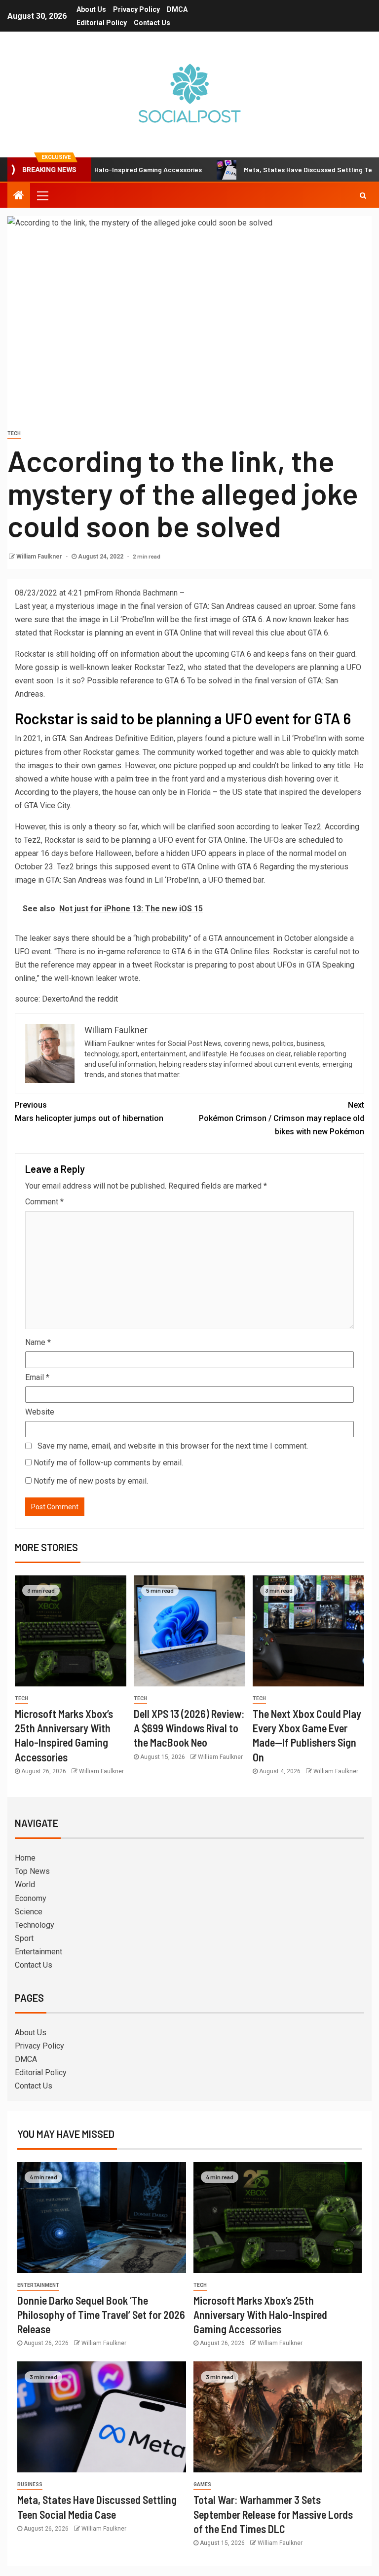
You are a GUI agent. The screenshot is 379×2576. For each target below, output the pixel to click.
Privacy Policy (136, 9)
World (25, 1885)
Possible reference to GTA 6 (136, 681)
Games (202, 2484)
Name (38, 1342)
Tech (14, 433)
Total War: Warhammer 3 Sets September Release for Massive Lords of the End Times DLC (273, 2514)
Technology (35, 1925)
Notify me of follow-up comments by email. (108, 1463)
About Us (91, 9)
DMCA (177, 9)
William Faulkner (40, 557)
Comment (44, 1202)
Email (37, 1377)
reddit (108, 999)
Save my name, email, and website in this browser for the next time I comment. (173, 1446)
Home (25, 1858)
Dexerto (56, 999)
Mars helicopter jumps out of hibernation (89, 1112)
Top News (32, 1871)
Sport (24, 1938)
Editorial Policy (102, 23)
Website (40, 1412)
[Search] (363, 195)
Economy (31, 1898)
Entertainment (38, 1952)
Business (30, 2484)
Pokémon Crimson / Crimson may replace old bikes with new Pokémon (282, 1118)
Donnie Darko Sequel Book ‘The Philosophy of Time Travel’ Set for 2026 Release (101, 2315)
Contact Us (152, 23)
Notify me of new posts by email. (91, 1481)
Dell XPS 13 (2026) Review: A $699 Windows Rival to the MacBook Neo (189, 1728)
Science (29, 1912)
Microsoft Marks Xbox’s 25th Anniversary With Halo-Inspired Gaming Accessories (260, 2315)
